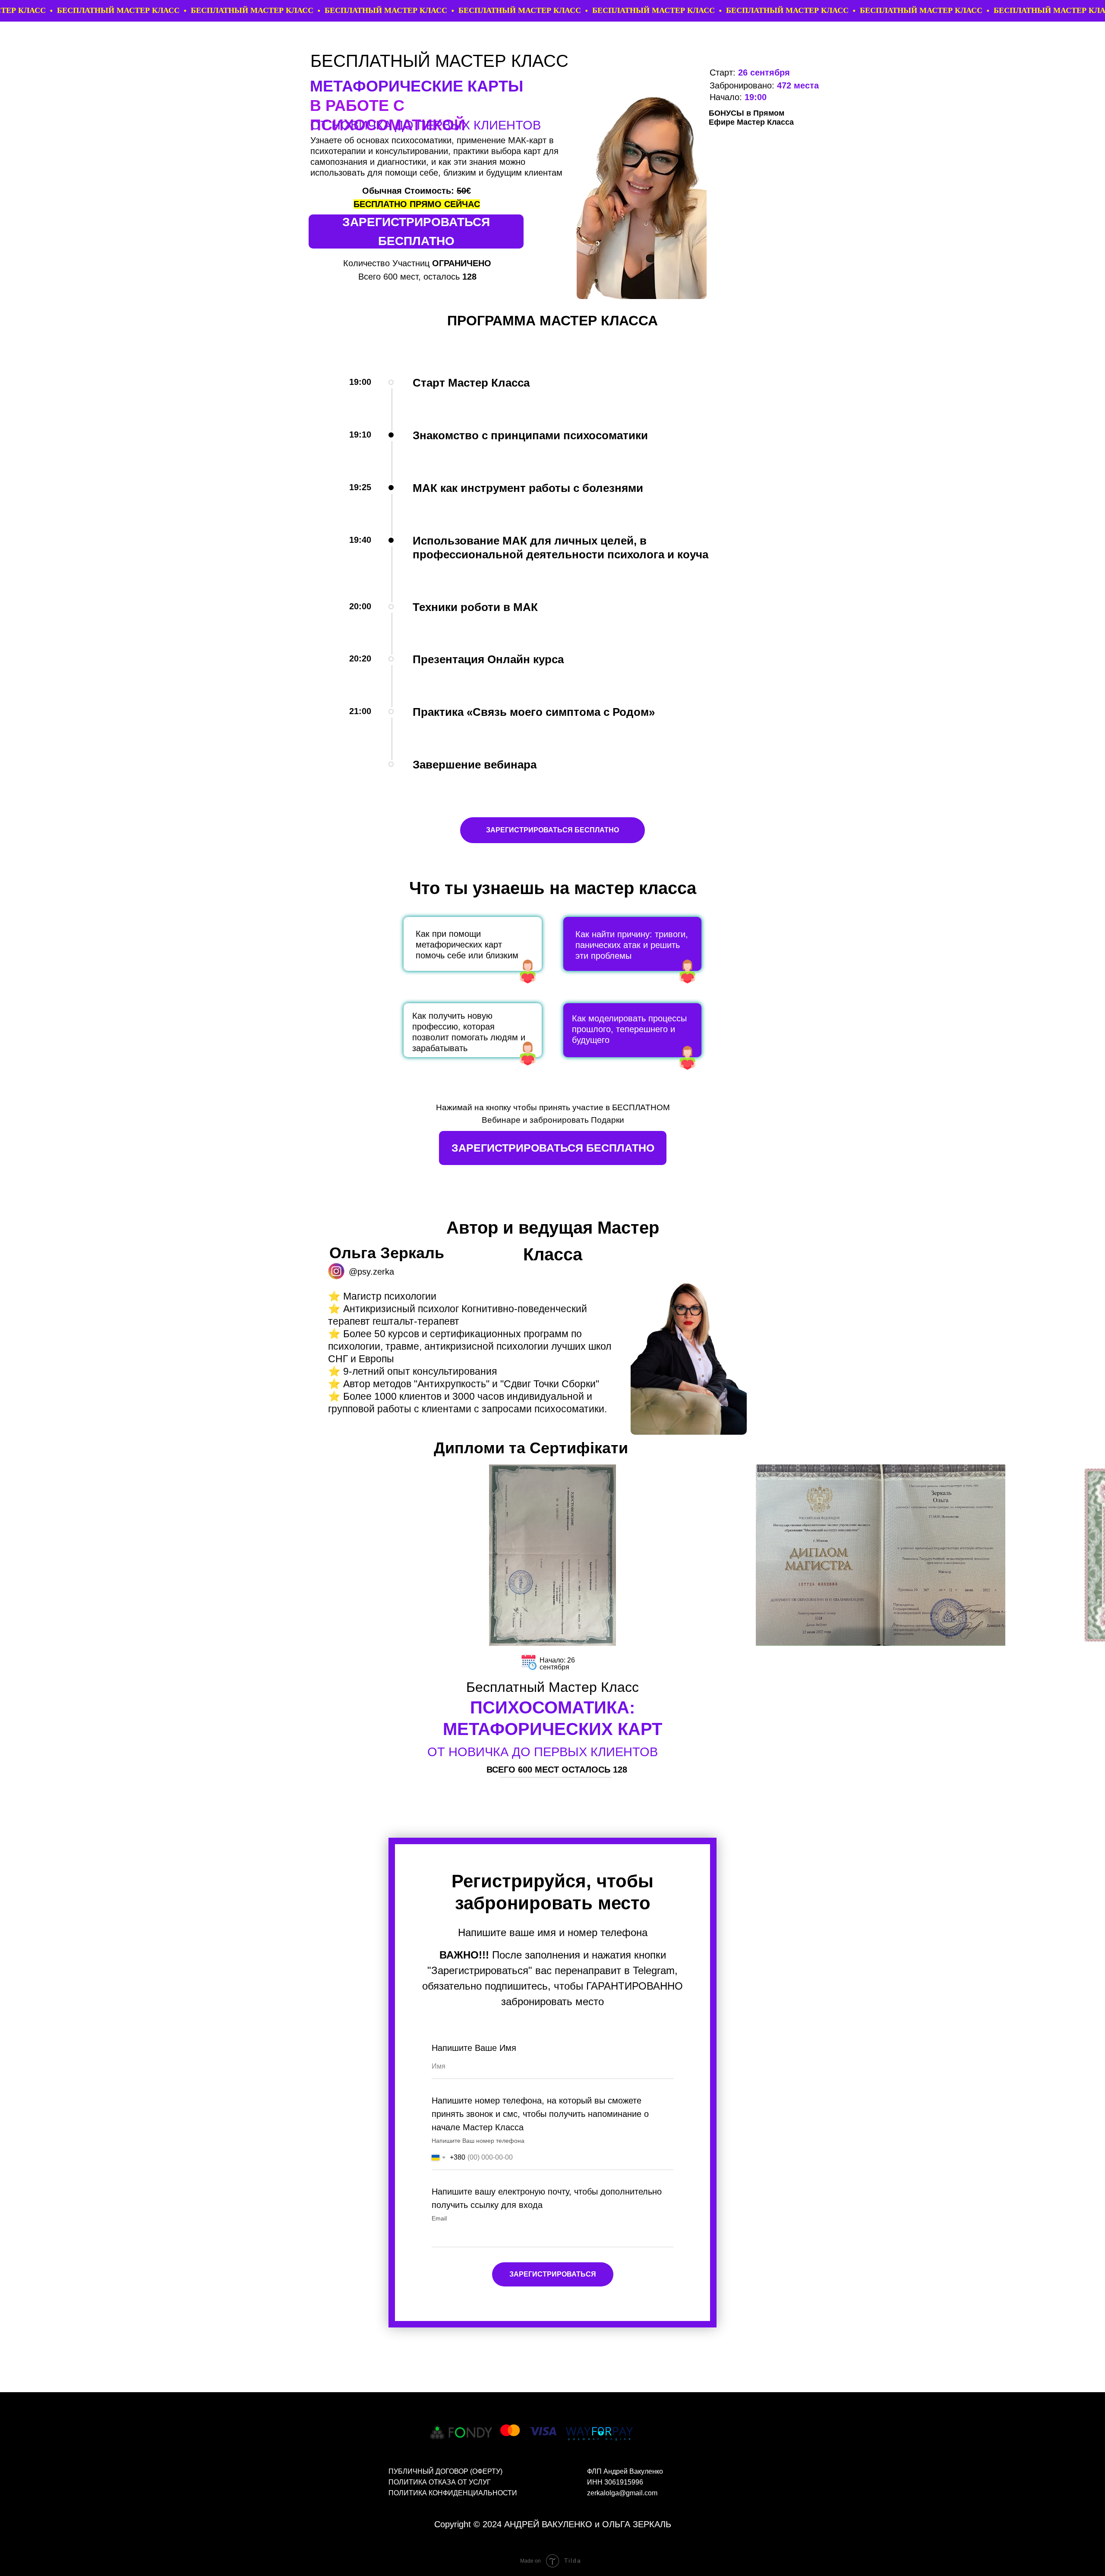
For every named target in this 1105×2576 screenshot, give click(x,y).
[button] (416, 231)
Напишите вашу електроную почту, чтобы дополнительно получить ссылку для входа (547, 2198)
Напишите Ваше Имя (474, 2048)
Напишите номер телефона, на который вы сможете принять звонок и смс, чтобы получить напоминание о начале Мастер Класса (540, 2114)
